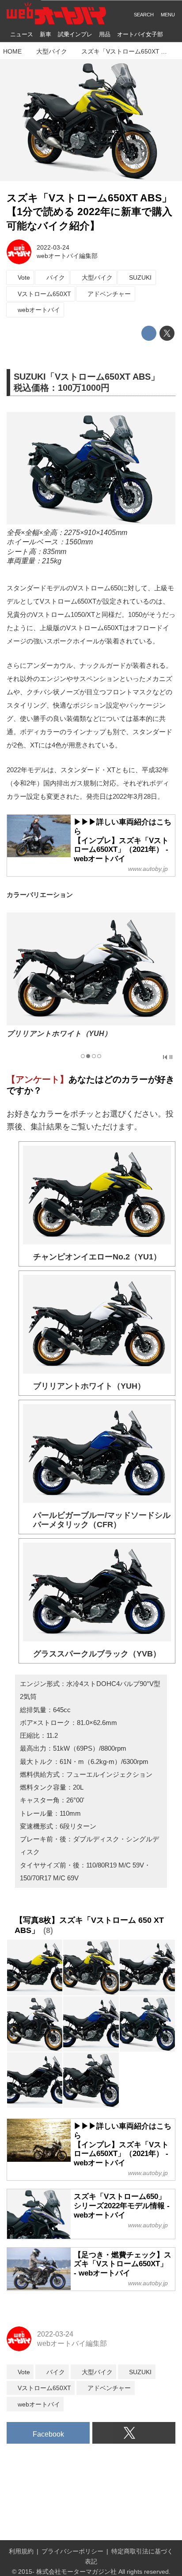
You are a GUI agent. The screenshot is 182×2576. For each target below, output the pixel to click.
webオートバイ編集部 (67, 256)
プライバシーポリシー (72, 2551)
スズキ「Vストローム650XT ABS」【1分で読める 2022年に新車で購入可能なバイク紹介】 (89, 212)
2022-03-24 (53, 247)
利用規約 (21, 2551)
